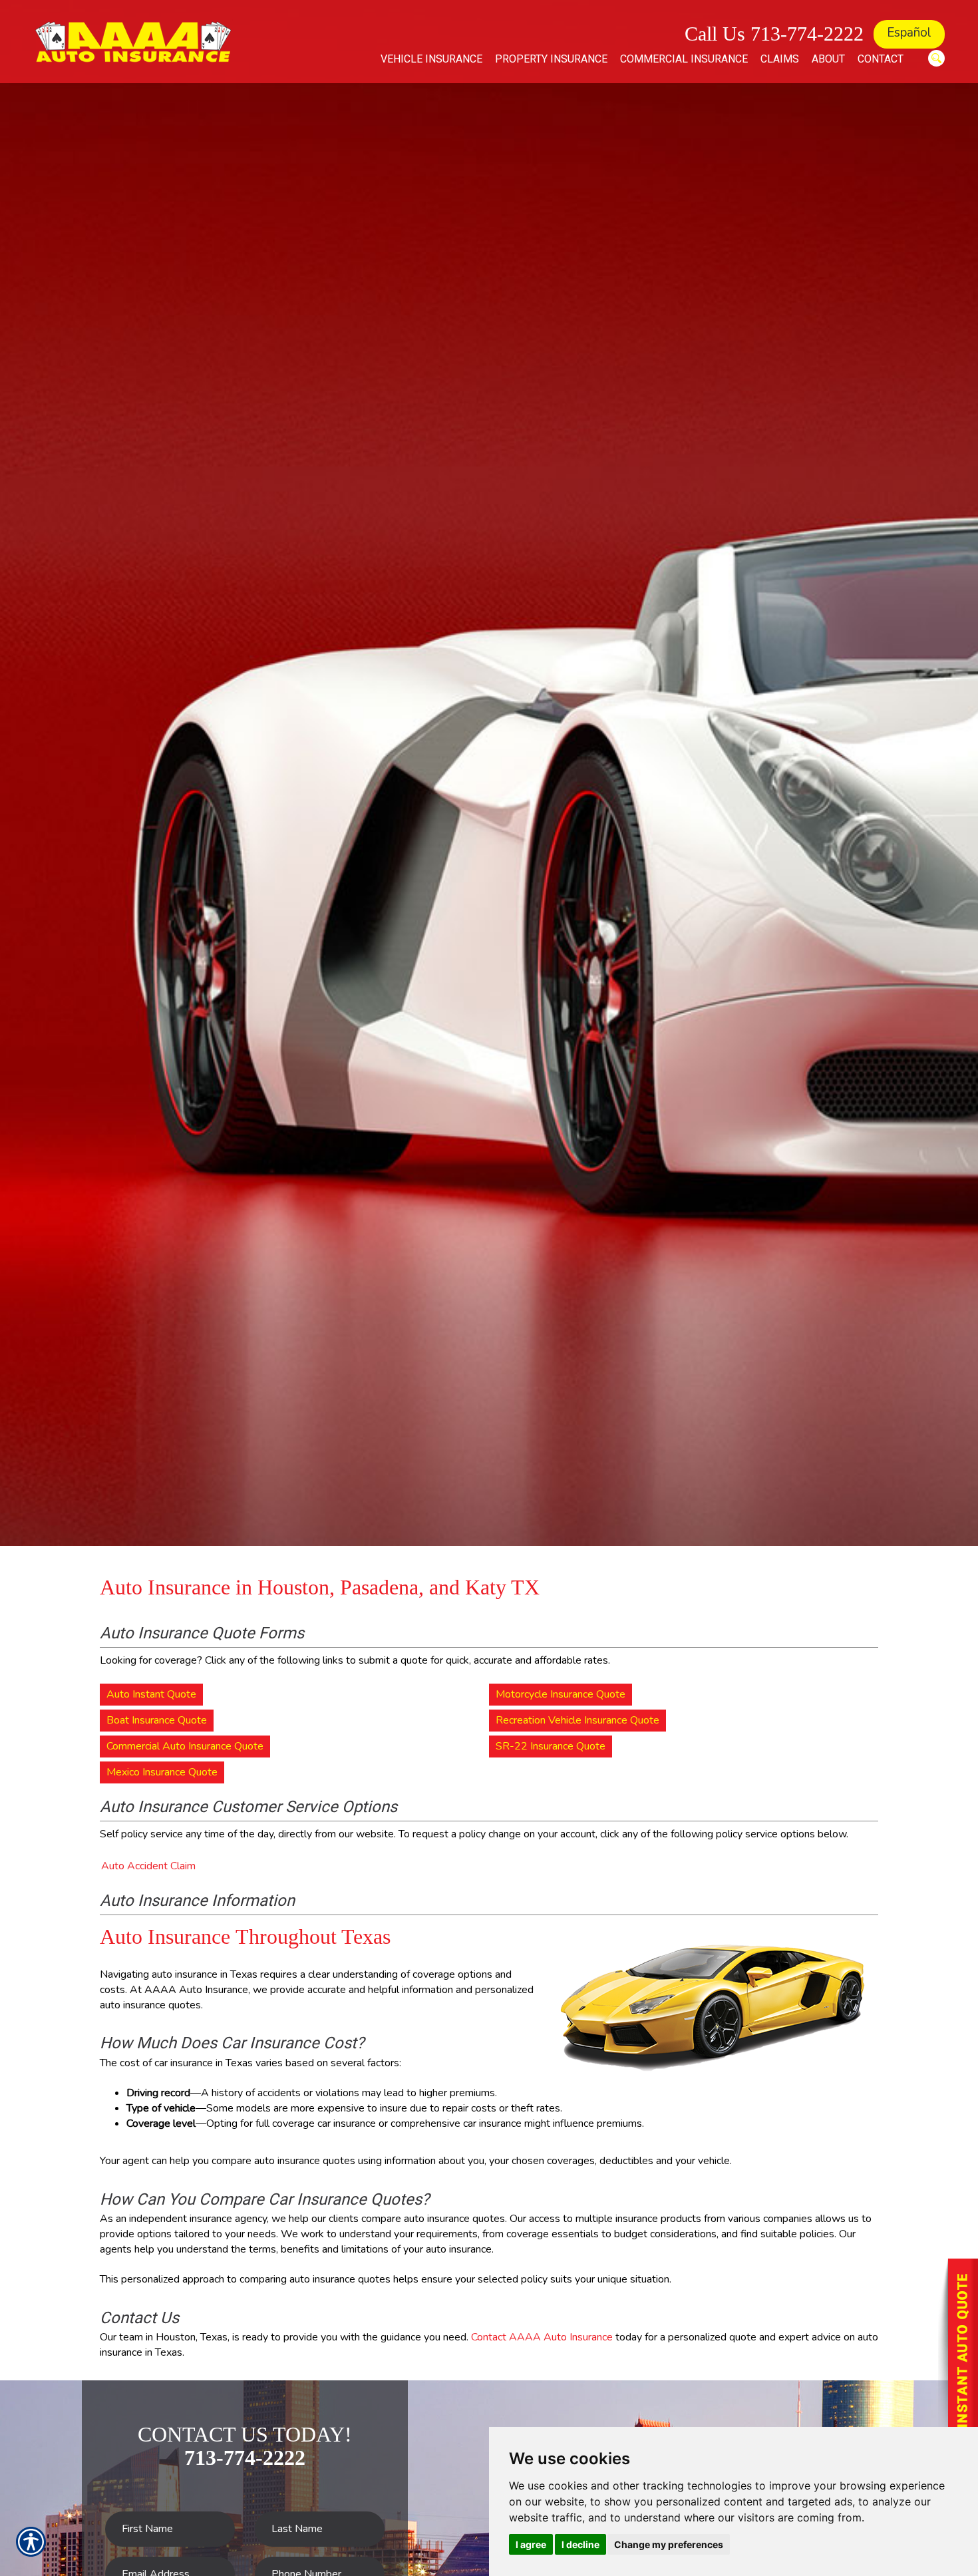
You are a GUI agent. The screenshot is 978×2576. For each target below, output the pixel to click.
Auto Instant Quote (151, 1694)
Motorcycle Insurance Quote (561, 1694)
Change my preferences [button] (669, 2544)
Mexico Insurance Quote (162, 1772)
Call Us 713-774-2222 (774, 34)
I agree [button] (531, 2544)
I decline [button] (580, 2544)
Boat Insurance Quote (157, 1720)
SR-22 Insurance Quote (551, 1746)
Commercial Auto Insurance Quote (185, 1746)
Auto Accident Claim (148, 1866)
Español (909, 33)
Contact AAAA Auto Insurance (542, 2337)
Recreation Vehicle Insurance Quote (577, 1720)
